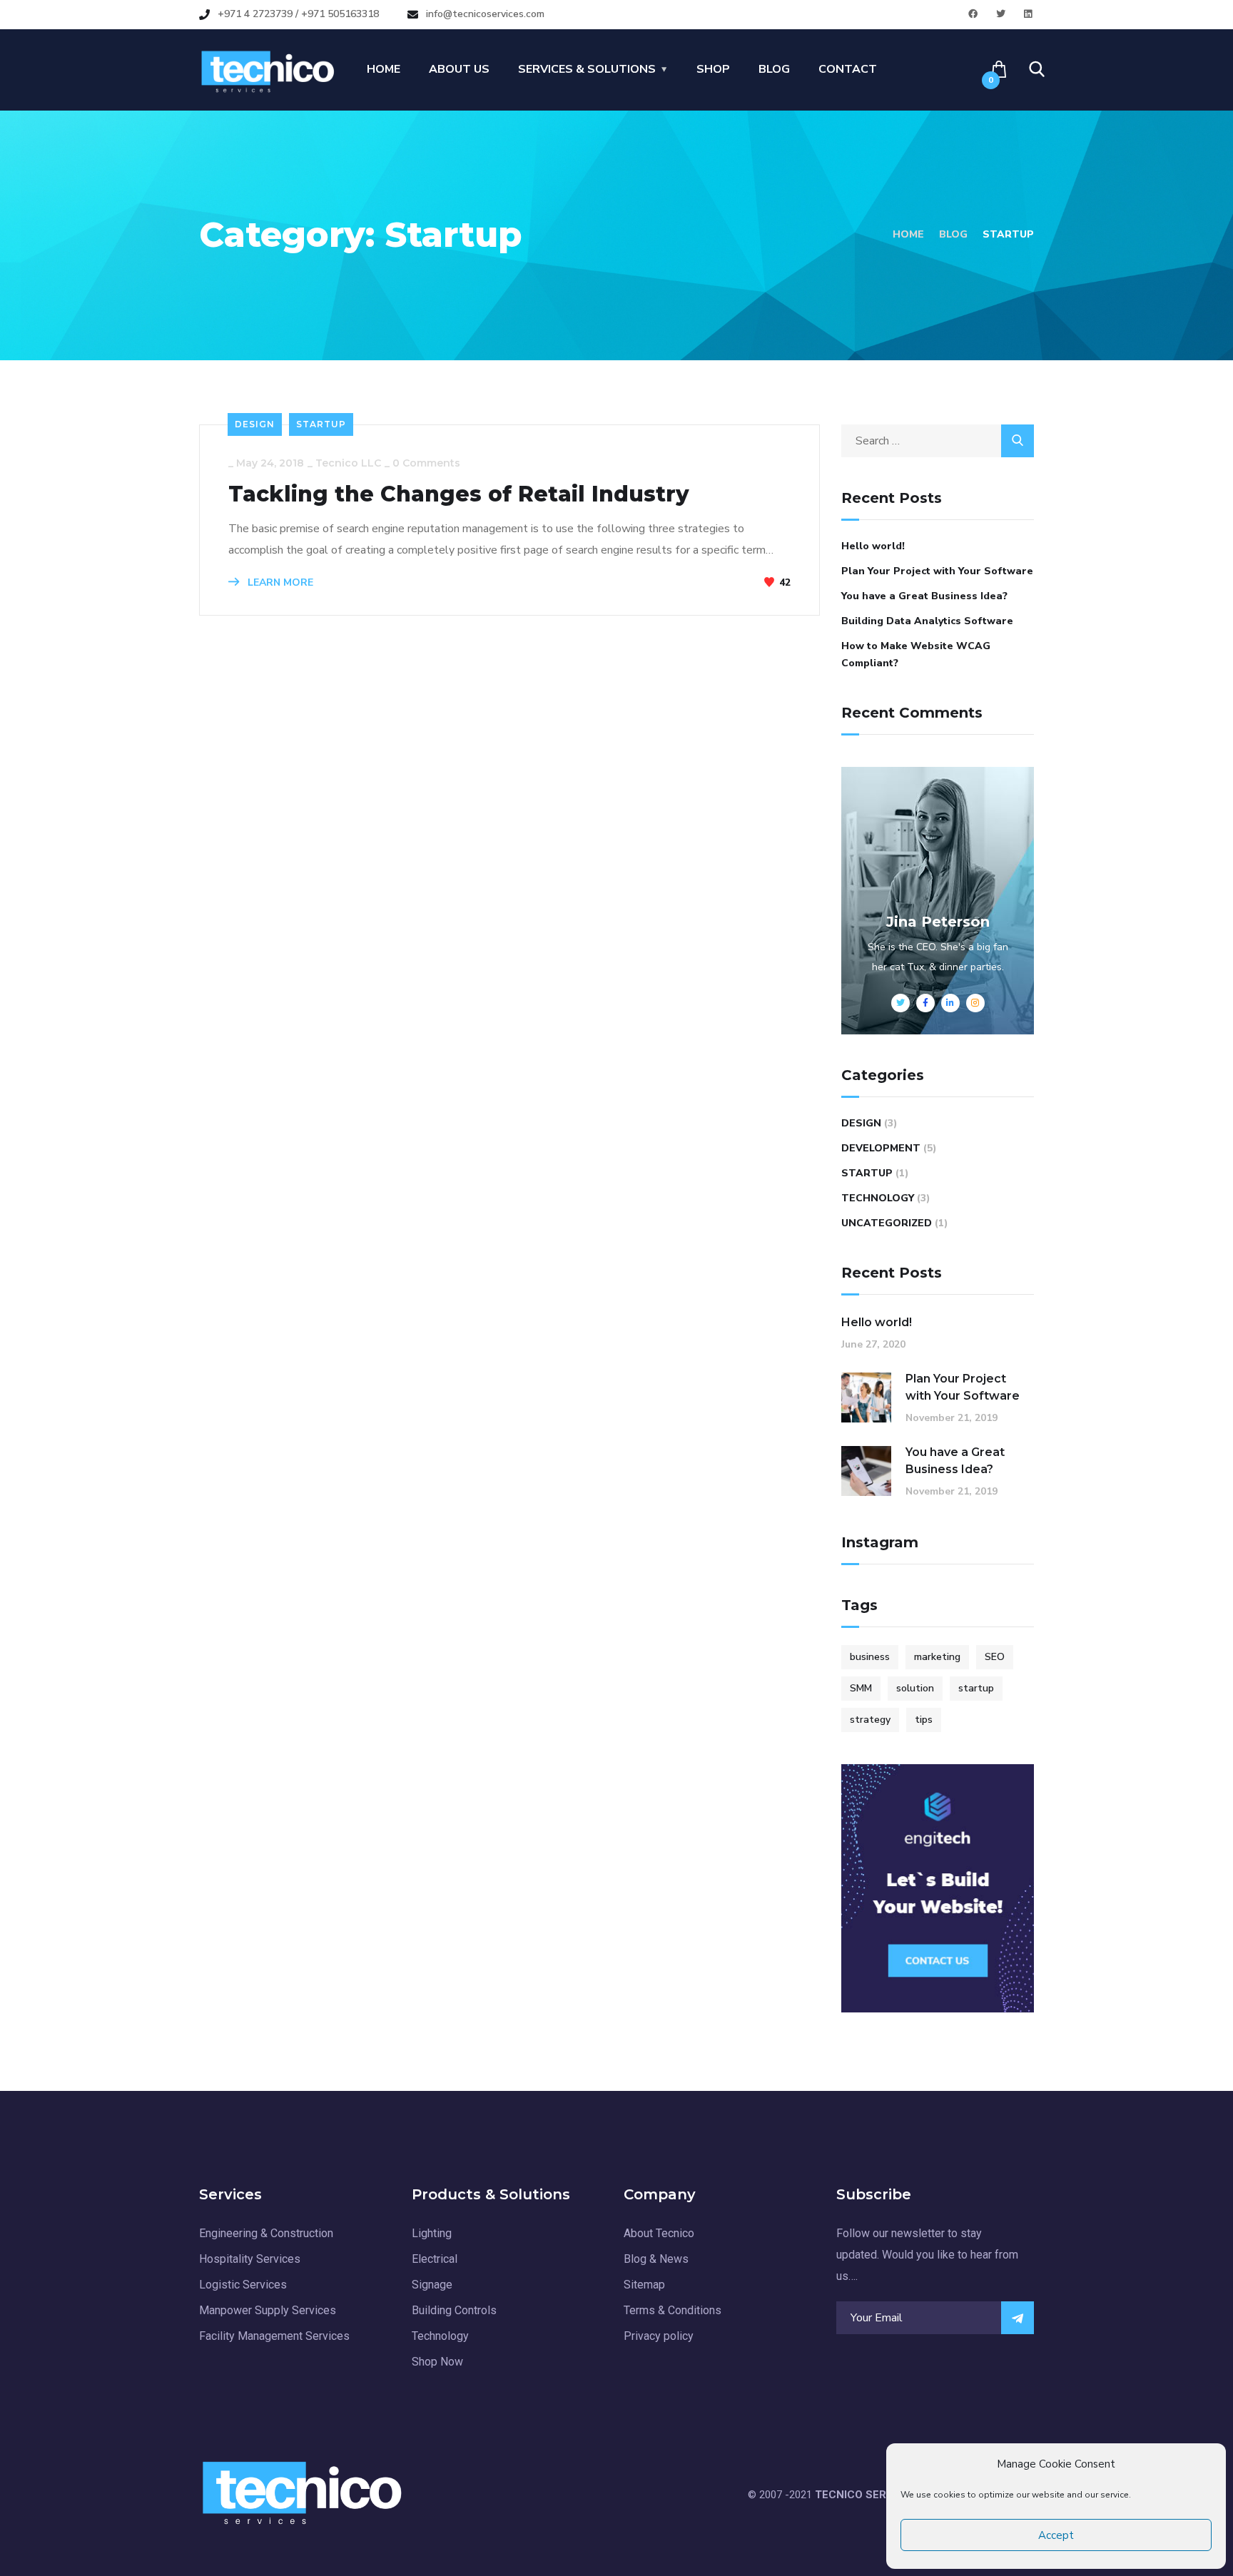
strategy (870, 1720)
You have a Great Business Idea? (924, 596)
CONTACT (848, 69)
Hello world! (873, 546)
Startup (321, 424)
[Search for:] (938, 441)
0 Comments (426, 463)
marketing (937, 1657)
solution (915, 1688)
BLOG (774, 69)
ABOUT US (459, 69)
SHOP (713, 69)
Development (881, 1148)
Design (255, 424)
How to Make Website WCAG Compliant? (916, 655)
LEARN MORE (279, 582)
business (870, 1657)
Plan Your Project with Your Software (937, 571)
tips (924, 1720)
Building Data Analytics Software (927, 621)
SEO (995, 1657)
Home (908, 234)
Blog (953, 234)
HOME (384, 69)
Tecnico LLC (348, 463)
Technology (878, 1198)
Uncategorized (887, 1223)
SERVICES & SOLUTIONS (587, 69)
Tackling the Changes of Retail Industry (459, 494)
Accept (1056, 2535)
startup (976, 1688)
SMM (861, 1688)
